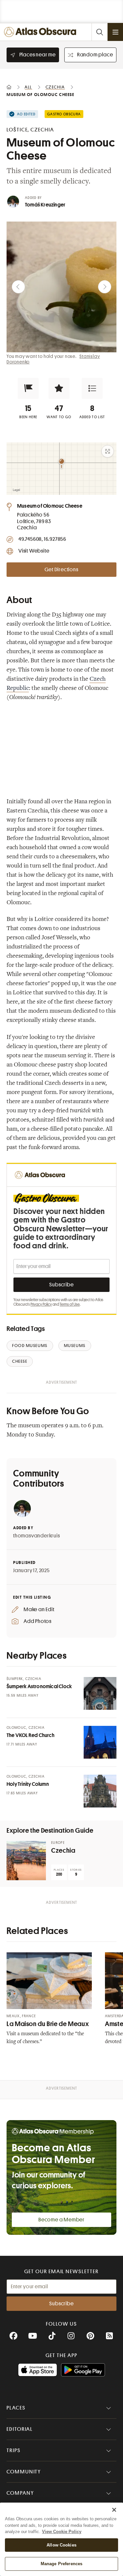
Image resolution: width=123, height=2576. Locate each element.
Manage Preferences (61, 2564)
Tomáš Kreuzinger (45, 205)
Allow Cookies (61, 2545)
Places (16, 2408)
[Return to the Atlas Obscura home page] (42, 32)
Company (20, 2493)
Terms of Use (70, 1304)
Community (24, 2472)
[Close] (114, 2510)
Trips (14, 2450)
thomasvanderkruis (37, 1536)
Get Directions (61, 570)
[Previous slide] (18, 287)
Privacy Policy (41, 1304)
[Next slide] (105, 287)
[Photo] (100, 1693)
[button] (28, 388)
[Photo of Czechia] (26, 1861)
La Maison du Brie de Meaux (48, 2024)
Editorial (20, 2429)
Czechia (63, 1851)
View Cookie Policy (62, 2532)
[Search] (99, 32)
